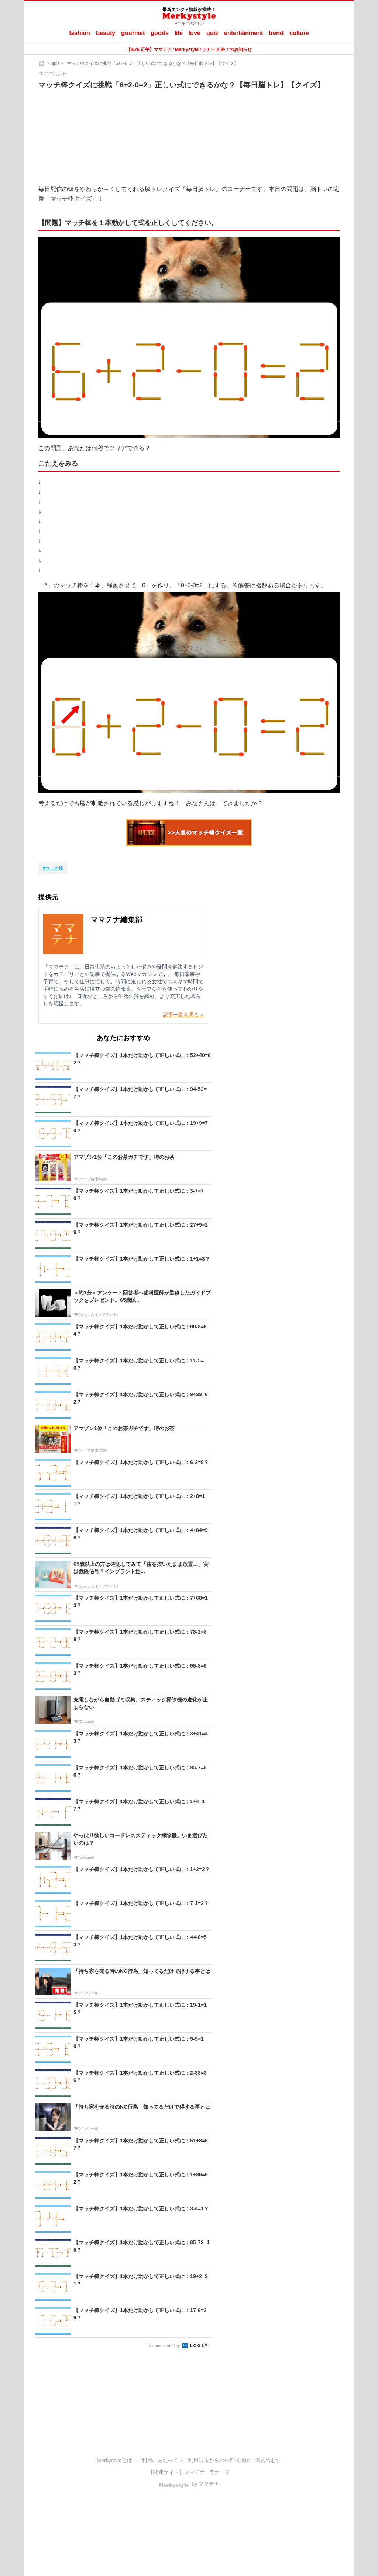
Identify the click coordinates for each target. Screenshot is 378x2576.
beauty (106, 33)
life (179, 33)
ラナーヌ (220, 2472)
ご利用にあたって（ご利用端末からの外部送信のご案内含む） (209, 2460)
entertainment (243, 33)
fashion (80, 33)
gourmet (133, 33)
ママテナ (195, 2472)
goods (160, 33)
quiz (212, 33)
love (195, 33)
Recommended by (164, 2346)
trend (276, 33)
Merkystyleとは (114, 2460)
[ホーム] (42, 63)
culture (299, 33)
